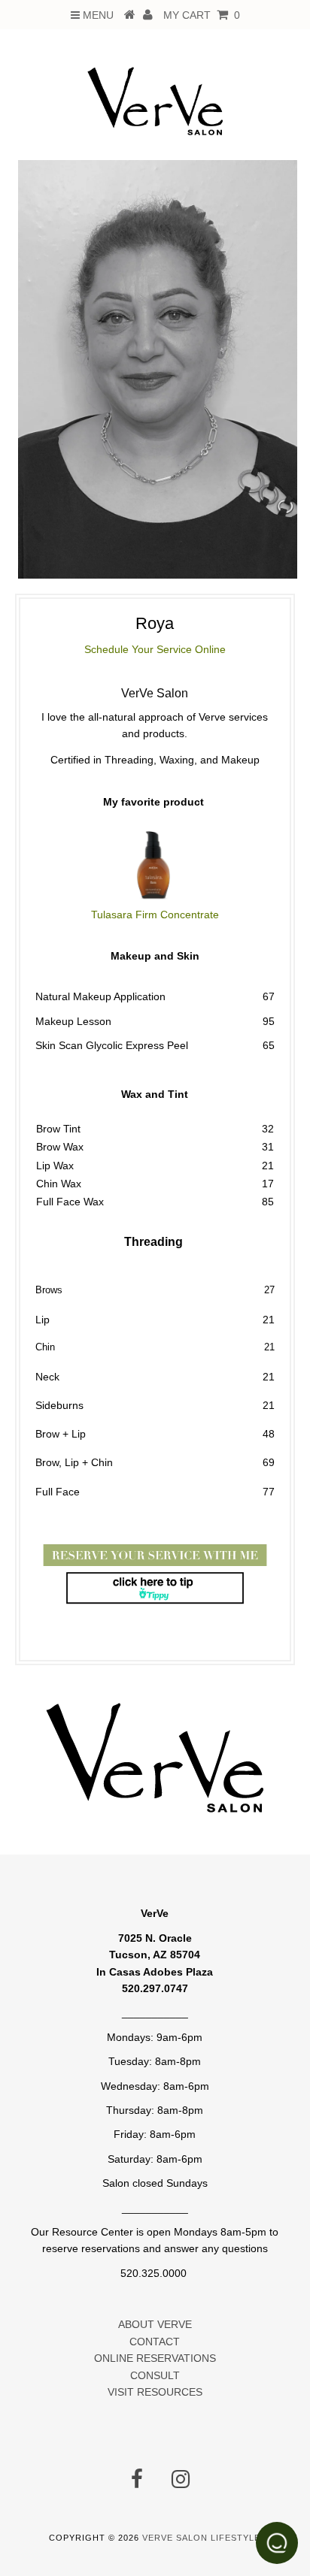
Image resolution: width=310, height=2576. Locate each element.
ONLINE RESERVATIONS (155, 2358)
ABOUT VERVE (155, 2324)
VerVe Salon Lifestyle (201, 2538)
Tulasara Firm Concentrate (155, 915)
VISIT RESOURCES (155, 2392)
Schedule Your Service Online (155, 649)
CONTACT (155, 2342)
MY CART (202, 15)
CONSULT (155, 2375)
